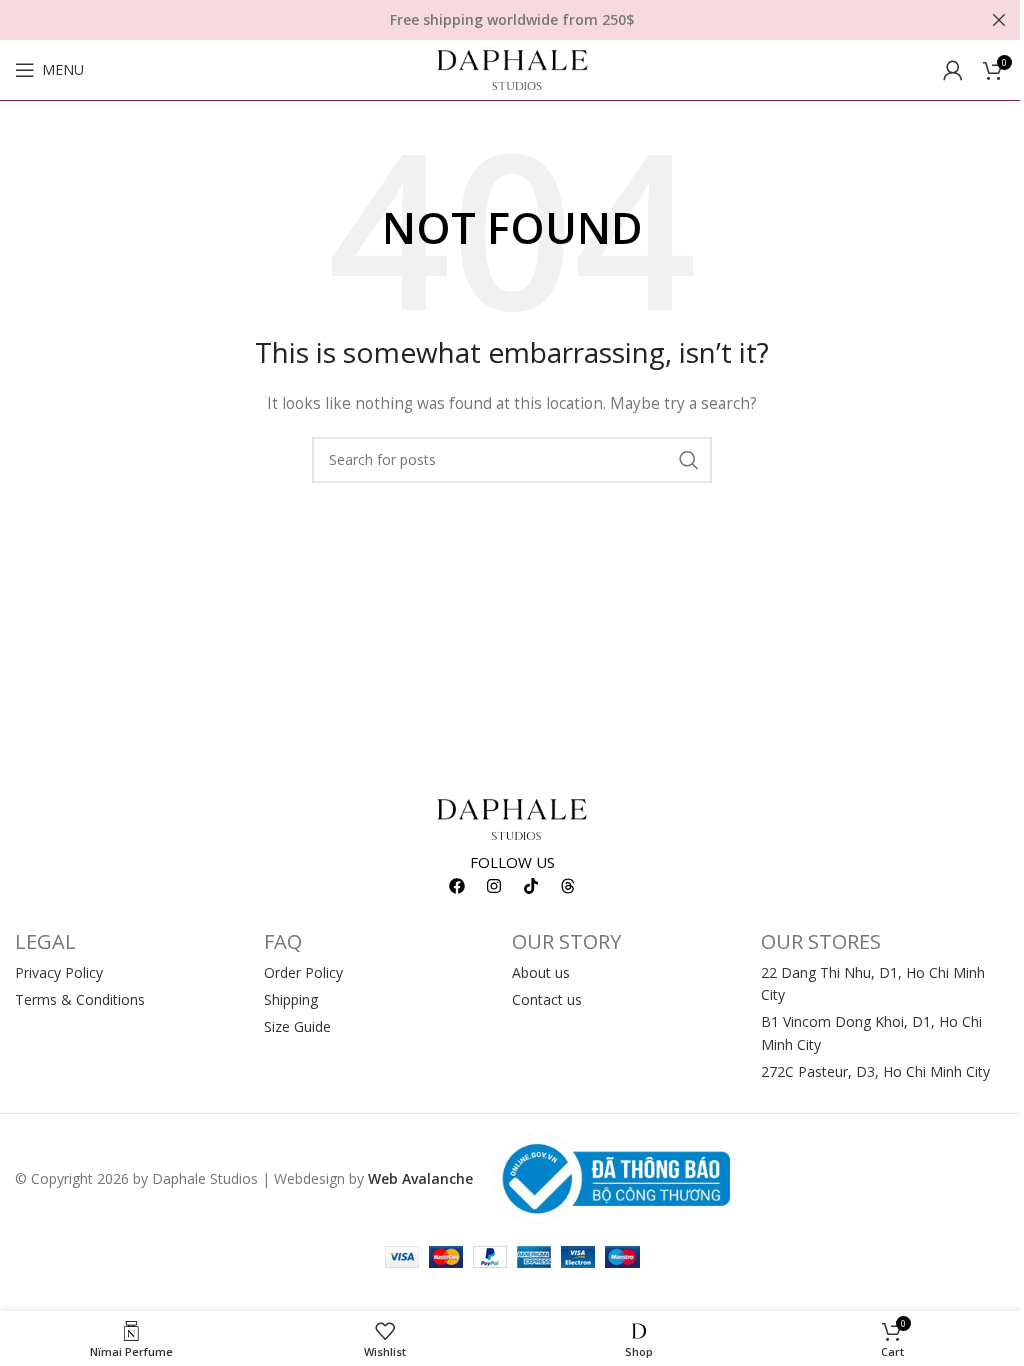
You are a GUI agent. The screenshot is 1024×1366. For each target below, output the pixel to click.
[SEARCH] (689, 460)
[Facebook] (457, 886)
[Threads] (568, 886)
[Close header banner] (999, 20)
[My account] (953, 70)
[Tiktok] (531, 886)
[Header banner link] (512, 20)
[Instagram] (494, 886)
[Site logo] (512, 68)
